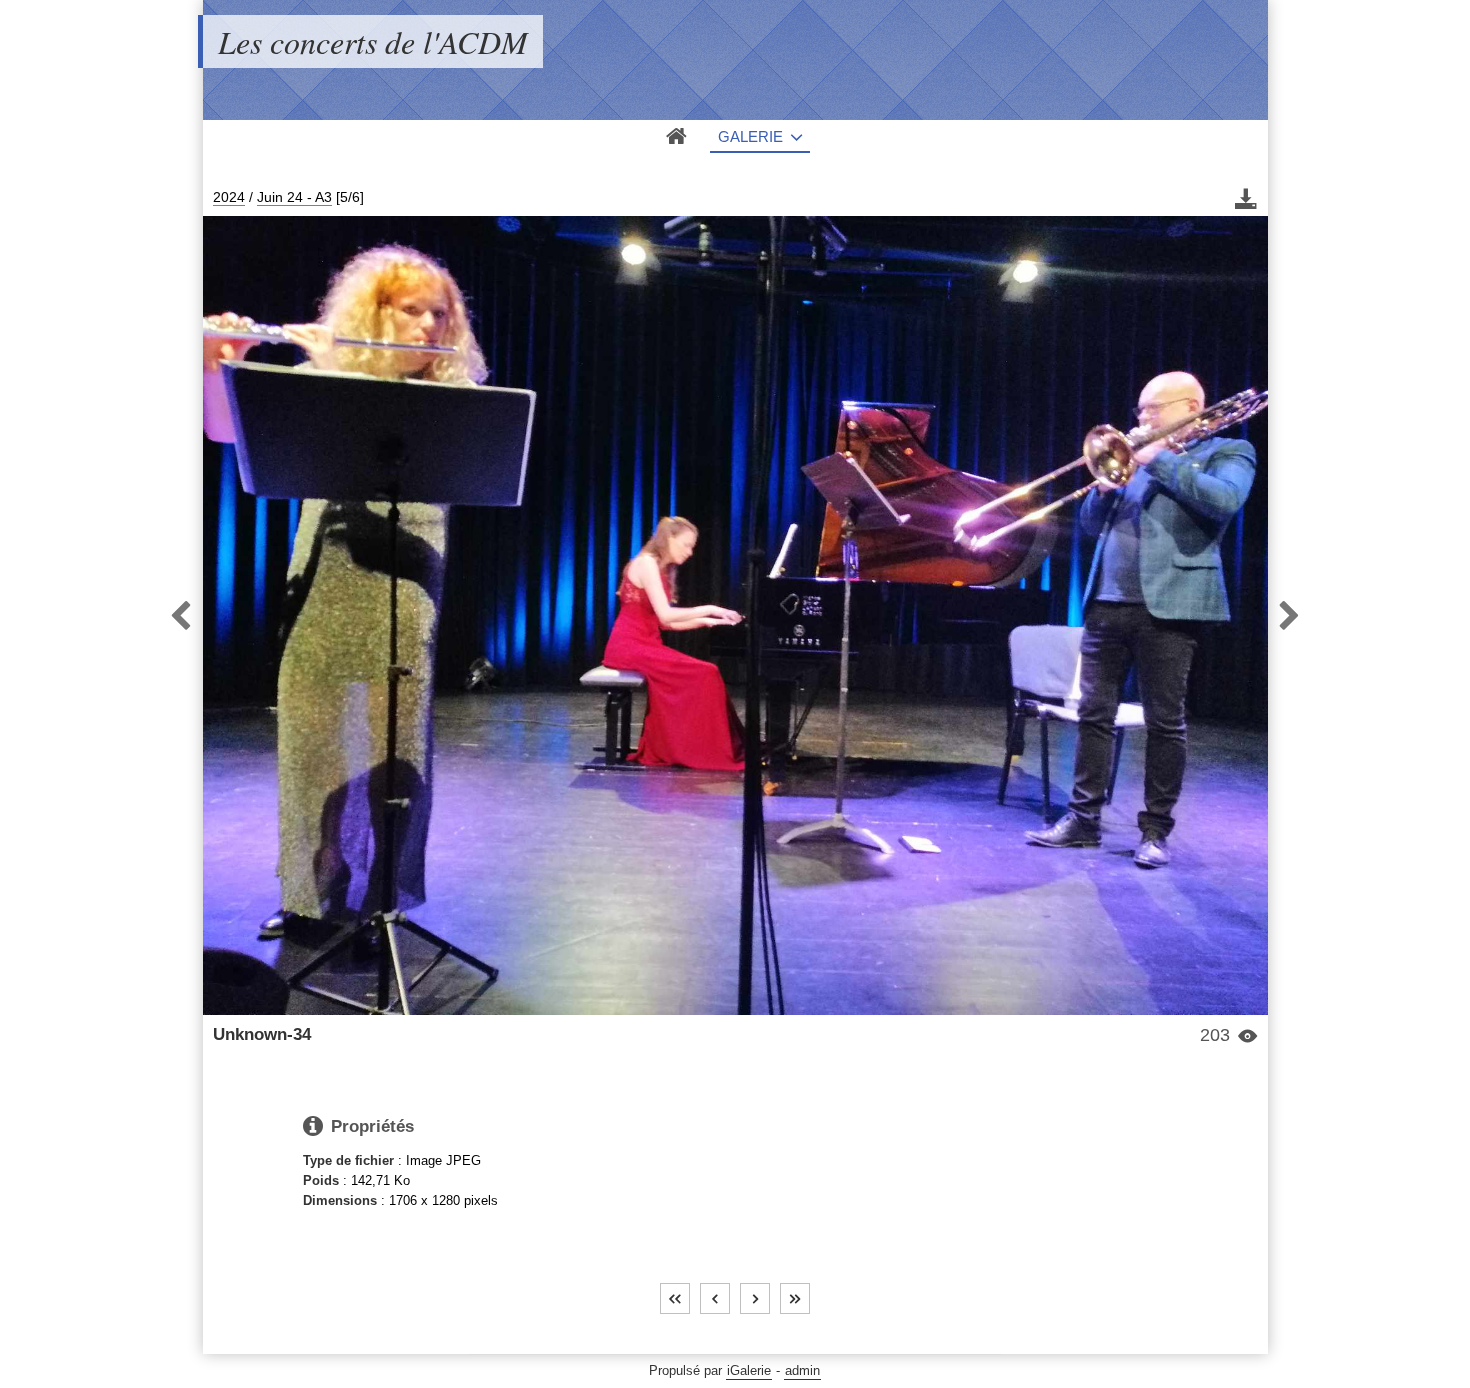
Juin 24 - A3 (294, 197)
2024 (229, 197)
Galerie (750, 136)
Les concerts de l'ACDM (373, 41)
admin (802, 1370)
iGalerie (749, 1370)
